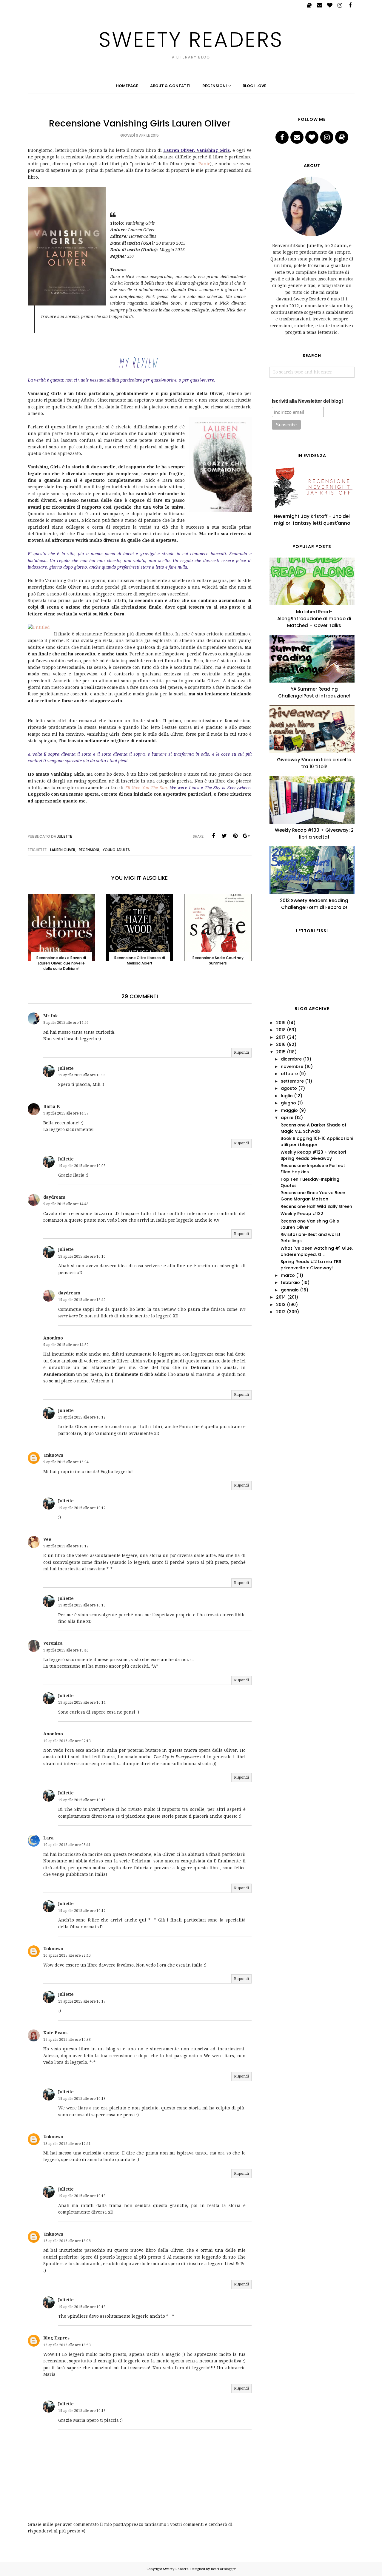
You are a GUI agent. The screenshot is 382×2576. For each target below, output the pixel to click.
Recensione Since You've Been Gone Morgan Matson (313, 1196)
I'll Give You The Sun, (148, 788)
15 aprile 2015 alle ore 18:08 (67, 2241)
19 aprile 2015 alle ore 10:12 (82, 1417)
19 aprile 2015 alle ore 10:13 (82, 1605)
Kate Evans (55, 2033)
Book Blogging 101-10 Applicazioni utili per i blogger (317, 1142)
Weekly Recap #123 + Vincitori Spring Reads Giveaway (313, 1155)
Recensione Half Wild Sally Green (316, 1206)
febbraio (290, 1282)
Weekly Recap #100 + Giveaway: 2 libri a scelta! (314, 834)
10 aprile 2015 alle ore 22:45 (67, 1955)
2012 (281, 1312)
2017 (281, 1037)
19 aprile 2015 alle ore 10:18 (82, 2099)
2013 (281, 1305)
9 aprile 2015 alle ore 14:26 (66, 1023)
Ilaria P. (52, 1106)
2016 (281, 1044)
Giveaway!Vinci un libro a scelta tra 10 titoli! (314, 763)
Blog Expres (56, 2338)
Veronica (53, 1643)
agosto (289, 1088)
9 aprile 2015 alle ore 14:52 (66, 1345)
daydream (54, 1197)
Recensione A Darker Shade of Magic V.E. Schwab (314, 1128)
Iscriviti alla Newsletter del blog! (307, 401)
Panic (204, 164)
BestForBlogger (223, 2569)
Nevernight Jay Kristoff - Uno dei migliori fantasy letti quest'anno (312, 520)
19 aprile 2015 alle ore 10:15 (82, 1800)
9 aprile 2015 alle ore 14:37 (66, 1113)
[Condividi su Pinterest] (235, 836)
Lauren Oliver (63, 850)
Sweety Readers (191, 40)
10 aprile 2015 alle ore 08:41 (67, 1845)
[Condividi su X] (224, 836)
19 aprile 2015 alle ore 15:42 (82, 1300)
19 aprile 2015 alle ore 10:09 (82, 1166)
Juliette (66, 1068)
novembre (292, 1066)
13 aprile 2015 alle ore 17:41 (67, 2144)
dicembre (291, 1059)
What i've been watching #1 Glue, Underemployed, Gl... (317, 1251)
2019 (281, 1023)
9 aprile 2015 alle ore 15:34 (66, 1462)
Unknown (53, 1455)
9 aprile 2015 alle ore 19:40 (66, 1650)
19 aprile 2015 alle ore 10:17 (82, 1911)
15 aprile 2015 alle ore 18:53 (67, 2345)
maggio (289, 1110)
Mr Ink (51, 1016)
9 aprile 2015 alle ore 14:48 (66, 1204)
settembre (292, 1081)
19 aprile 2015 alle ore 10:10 (82, 1257)
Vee (47, 1539)
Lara (48, 1838)
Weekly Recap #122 (302, 1214)
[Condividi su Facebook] (213, 836)
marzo (288, 1275)
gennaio (290, 1290)
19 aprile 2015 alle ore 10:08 (82, 1075)
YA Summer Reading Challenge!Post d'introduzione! (314, 692)
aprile (287, 1118)
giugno (288, 1103)
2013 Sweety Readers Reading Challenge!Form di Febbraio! (314, 904)
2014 (281, 1297)
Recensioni (89, 850)
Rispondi (241, 1052)
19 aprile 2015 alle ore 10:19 (82, 2196)
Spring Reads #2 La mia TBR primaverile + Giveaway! (311, 1265)
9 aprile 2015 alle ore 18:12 (66, 1546)
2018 (281, 1030)
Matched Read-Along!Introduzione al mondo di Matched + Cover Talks (314, 619)
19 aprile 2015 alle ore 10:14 (82, 1703)
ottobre (289, 1074)
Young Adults (116, 850)
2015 (281, 1052)
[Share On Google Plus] (247, 836)
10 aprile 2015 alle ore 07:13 (67, 1741)
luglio (287, 1096)
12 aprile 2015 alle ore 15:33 (67, 2040)
